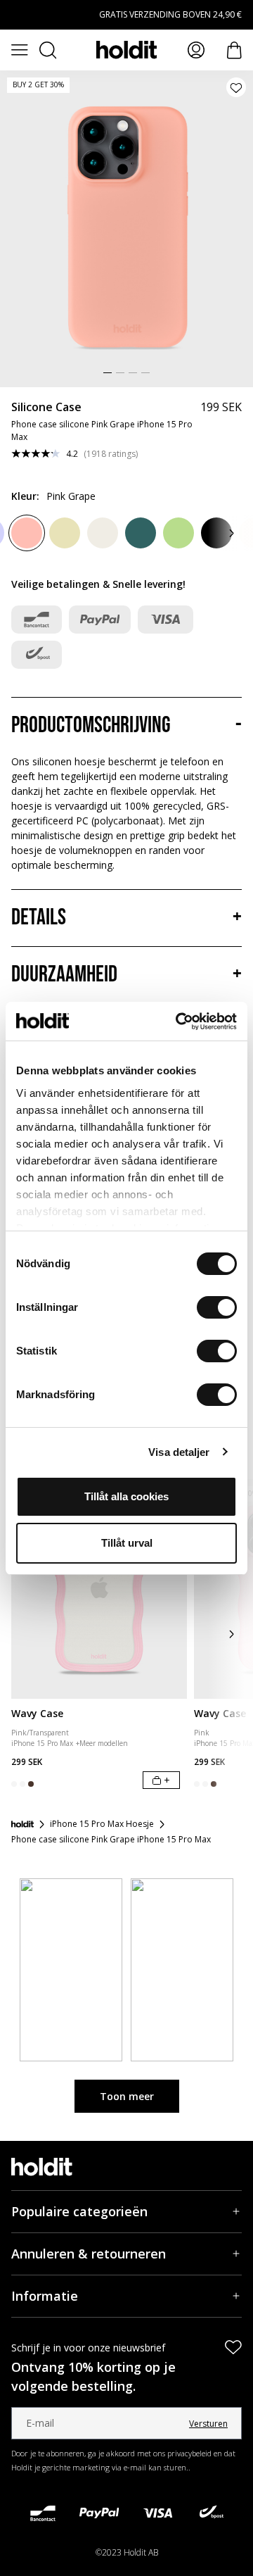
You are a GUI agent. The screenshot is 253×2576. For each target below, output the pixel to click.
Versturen (208, 2424)
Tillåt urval (127, 1543)
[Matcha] (179, 533)
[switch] (217, 1307)
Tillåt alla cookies (126, 1496)
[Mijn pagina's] (196, 50)
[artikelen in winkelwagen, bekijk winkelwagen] (234, 50)
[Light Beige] (103, 533)
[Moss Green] (141, 533)
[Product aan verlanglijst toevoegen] (236, 87)
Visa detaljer (179, 1452)
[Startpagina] (22, 1824)
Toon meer (127, 2096)
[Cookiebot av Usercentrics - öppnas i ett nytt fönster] (179, 1022)
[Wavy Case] (99, 1589)
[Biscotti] (65, 533)
